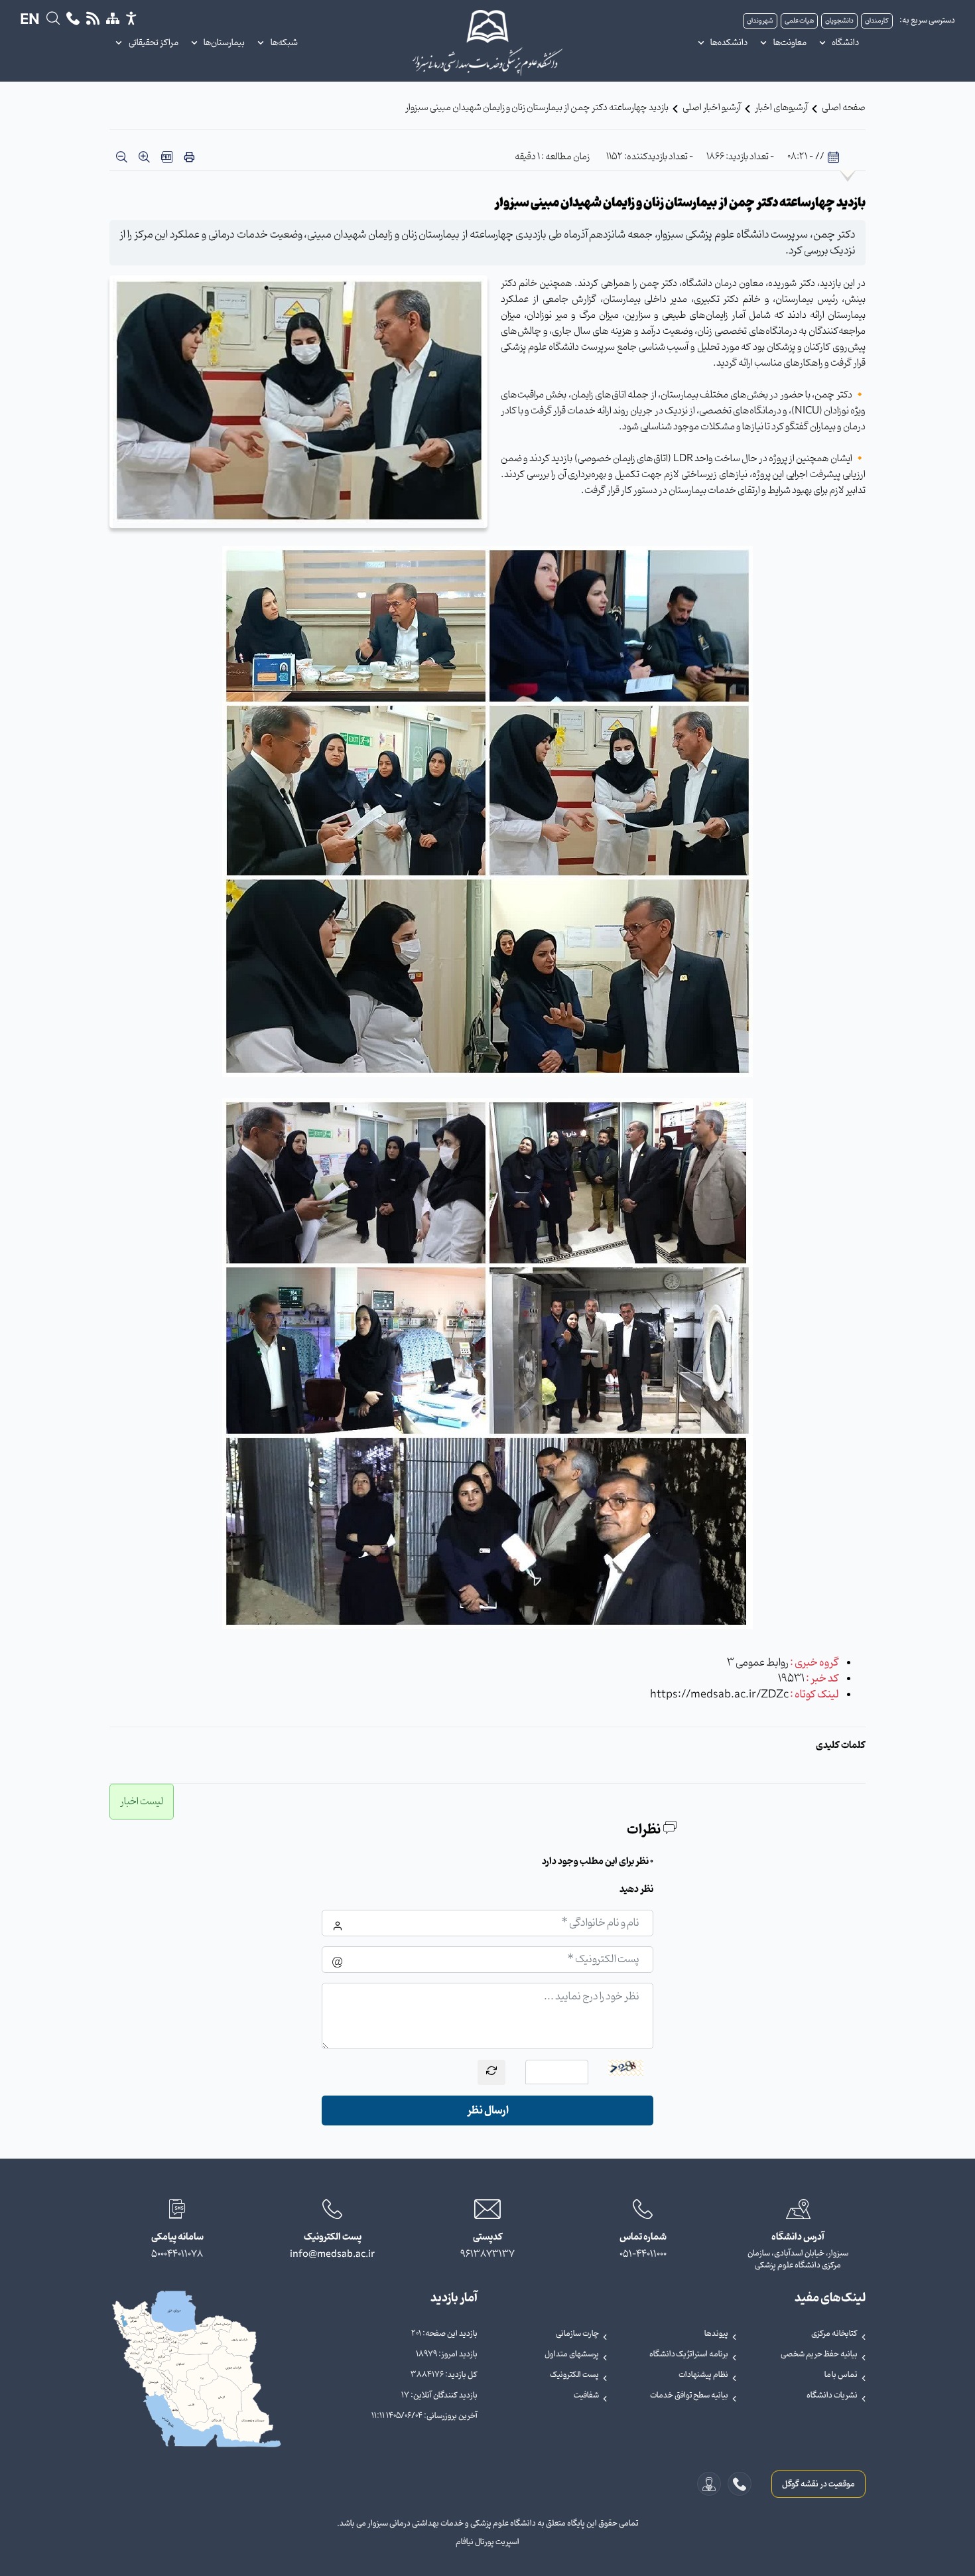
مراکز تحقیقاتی (154, 43)
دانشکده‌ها (729, 43)
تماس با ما (841, 2375)
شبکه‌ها (284, 43)
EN (30, 21)
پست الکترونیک (574, 2375)
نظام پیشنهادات (703, 2375)
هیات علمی (799, 21)
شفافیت (586, 2396)
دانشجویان (839, 21)
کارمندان (877, 21)
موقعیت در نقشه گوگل (818, 2484)
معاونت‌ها (790, 43)
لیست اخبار (142, 1802)
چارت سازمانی (577, 2334)
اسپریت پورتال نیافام (487, 2542)
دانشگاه (845, 43)
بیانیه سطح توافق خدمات (689, 2396)
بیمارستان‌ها (224, 43)
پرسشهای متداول (572, 2354)
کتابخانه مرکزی (834, 2334)
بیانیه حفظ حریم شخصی (819, 2354)
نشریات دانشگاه (832, 2396)
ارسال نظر (488, 2111)
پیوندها (716, 2334)
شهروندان (760, 21)
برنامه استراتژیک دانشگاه (689, 2354)
